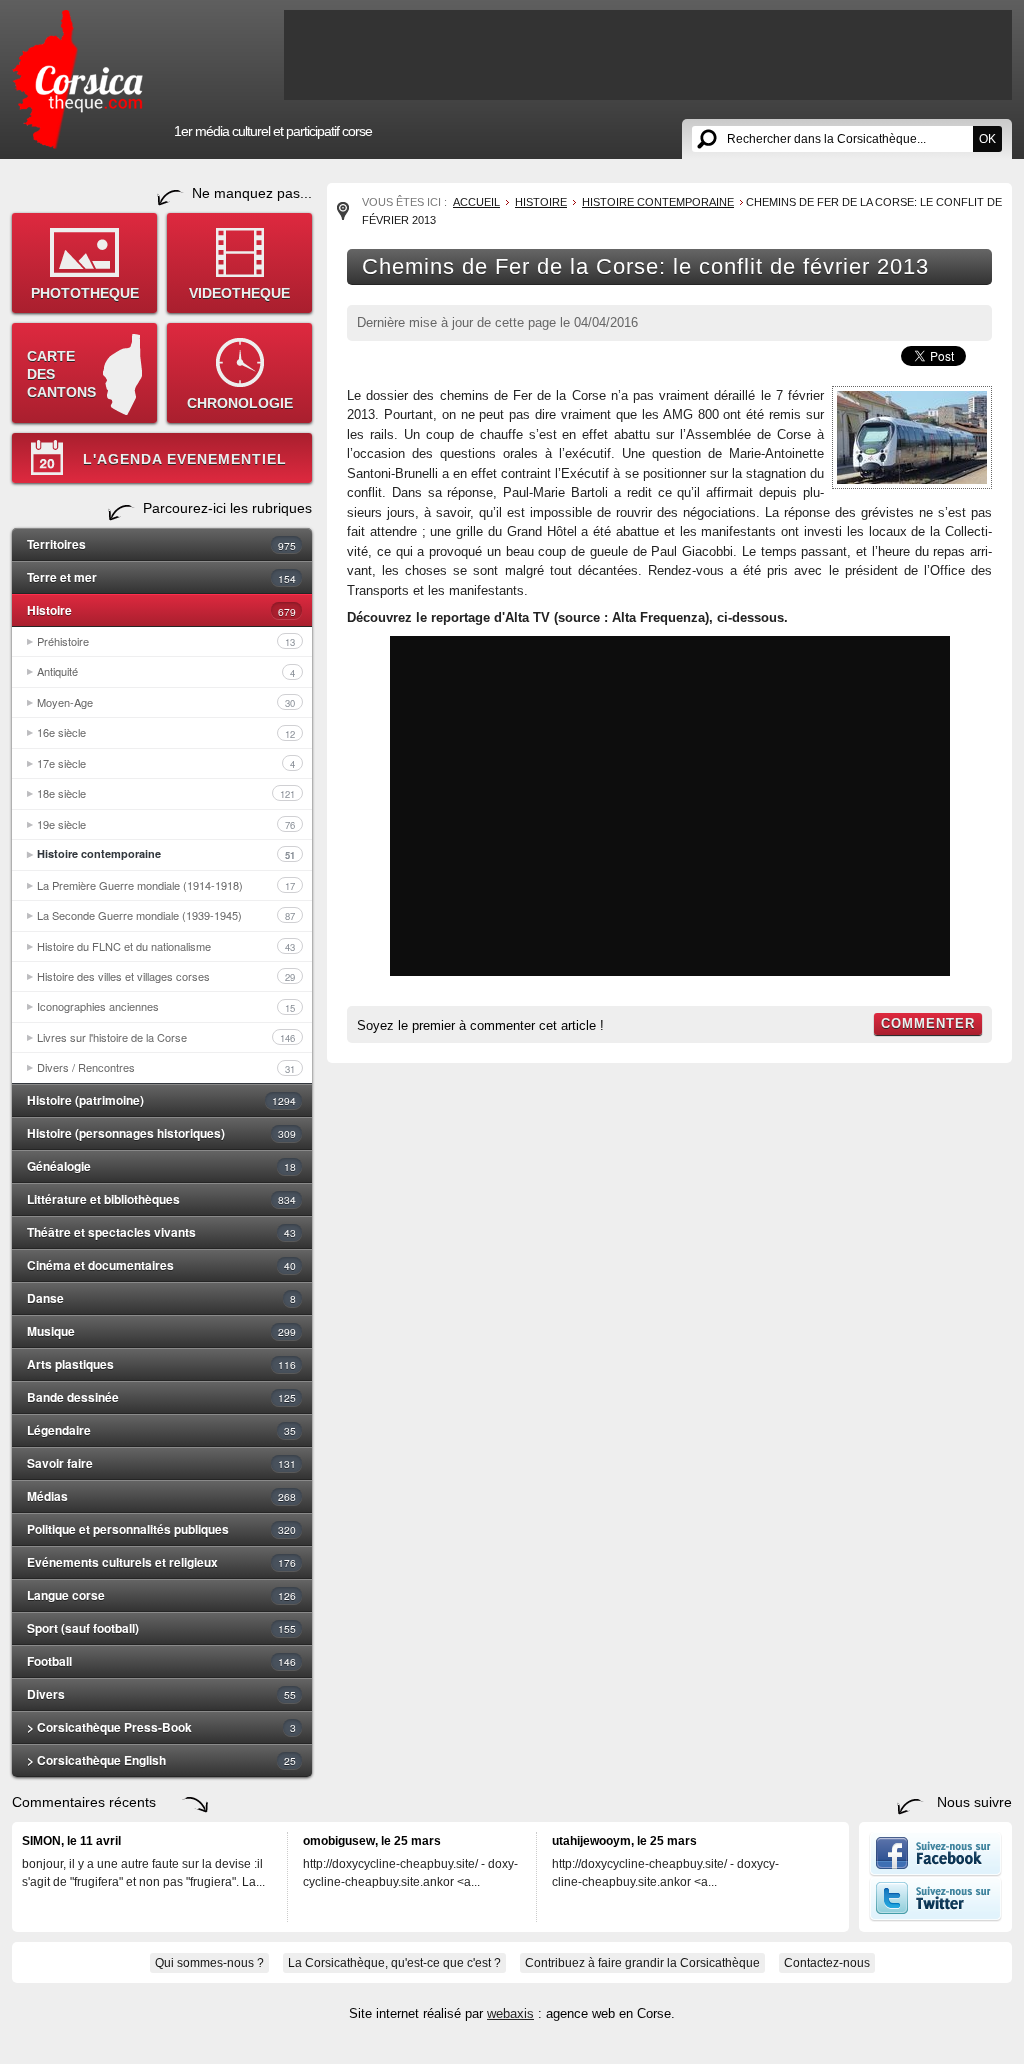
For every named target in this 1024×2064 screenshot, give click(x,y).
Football (161, 1661)
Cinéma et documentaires (161, 1265)
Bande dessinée (161, 1397)
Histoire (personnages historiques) (161, 1133)
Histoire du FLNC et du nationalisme (166, 946)
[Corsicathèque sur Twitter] (935, 1917)
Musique (161, 1331)
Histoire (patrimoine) (161, 1100)
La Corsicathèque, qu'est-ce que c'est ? (394, 1963)
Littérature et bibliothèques (161, 1199)
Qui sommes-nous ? (209, 1963)
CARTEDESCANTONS (61, 374)
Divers (161, 1694)
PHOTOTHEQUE (85, 293)
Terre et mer (161, 577)
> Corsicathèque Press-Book (161, 1727)
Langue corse (161, 1595)
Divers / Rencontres (166, 1067)
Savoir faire (161, 1463)
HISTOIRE (541, 202)
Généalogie (161, 1166)
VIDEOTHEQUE (239, 293)
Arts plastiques (161, 1364)
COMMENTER (928, 1023)
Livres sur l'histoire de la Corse (166, 1037)
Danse (161, 1298)
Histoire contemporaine (166, 854)
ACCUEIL (476, 202)
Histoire (161, 610)
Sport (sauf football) (161, 1628)
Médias (161, 1496)
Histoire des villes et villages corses (166, 976)
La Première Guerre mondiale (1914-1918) (166, 885)
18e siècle (166, 793)
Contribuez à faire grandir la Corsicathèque (642, 1963)
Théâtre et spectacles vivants (161, 1232)
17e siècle (166, 763)
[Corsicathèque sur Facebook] (935, 1872)
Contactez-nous (827, 1963)
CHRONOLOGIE (240, 403)
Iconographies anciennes (166, 1006)
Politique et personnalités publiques (161, 1529)
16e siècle (166, 732)
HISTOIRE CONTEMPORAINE (658, 202)
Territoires (161, 544)
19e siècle (166, 824)
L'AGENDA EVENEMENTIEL (185, 459)
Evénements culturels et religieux (161, 1562)
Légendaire (161, 1430)
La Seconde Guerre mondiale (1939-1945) (166, 915)
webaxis (510, 2013)
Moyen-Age (166, 702)
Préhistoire (166, 641)
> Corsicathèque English (161, 1760)
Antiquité (166, 671)
